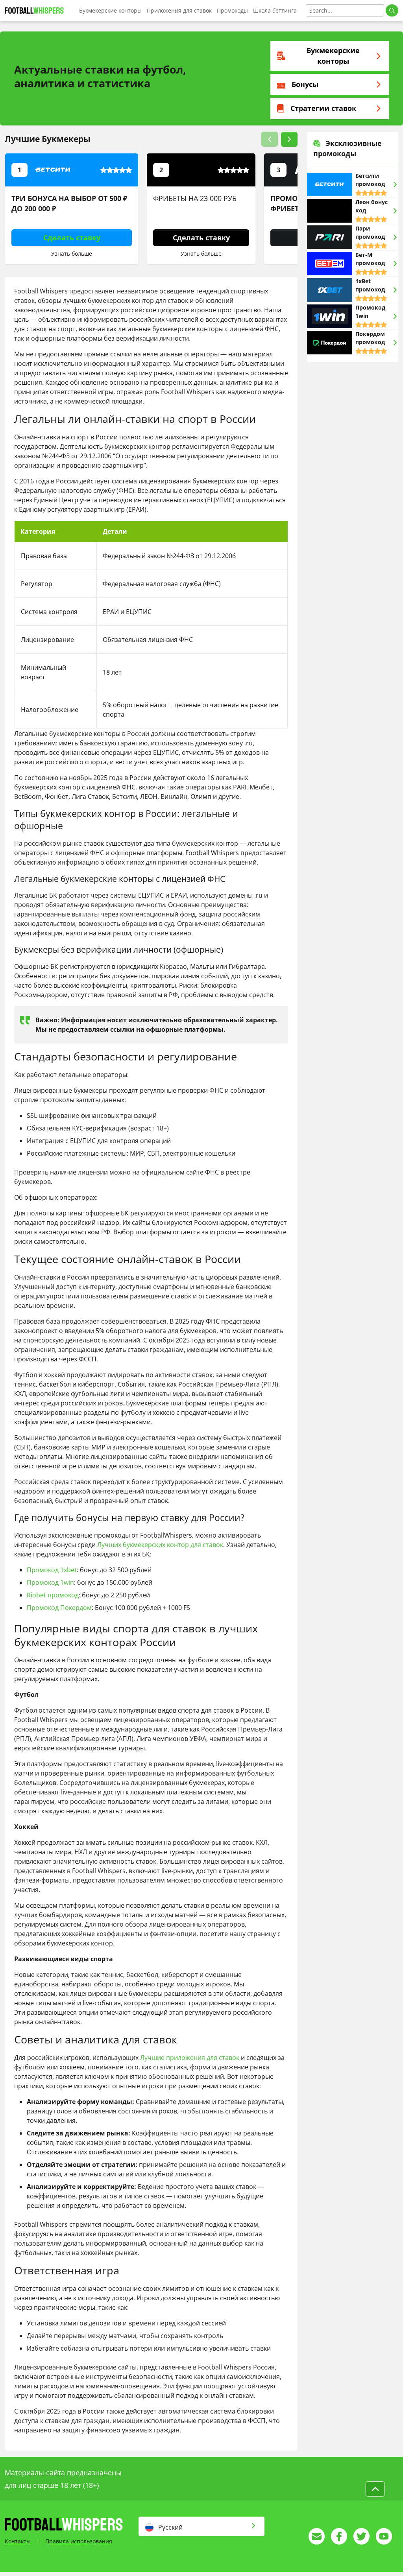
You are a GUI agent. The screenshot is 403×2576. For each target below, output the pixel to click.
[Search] (392, 10)
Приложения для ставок (179, 10)
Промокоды (232, 10)
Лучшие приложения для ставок (190, 2058)
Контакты (18, 2541)
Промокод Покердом (59, 1608)
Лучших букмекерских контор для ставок (160, 1545)
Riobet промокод (53, 1595)
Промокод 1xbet (52, 1570)
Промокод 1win (50, 1582)
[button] (270, 139)
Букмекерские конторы (110, 10)
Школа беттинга (275, 10)
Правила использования (79, 2541)
